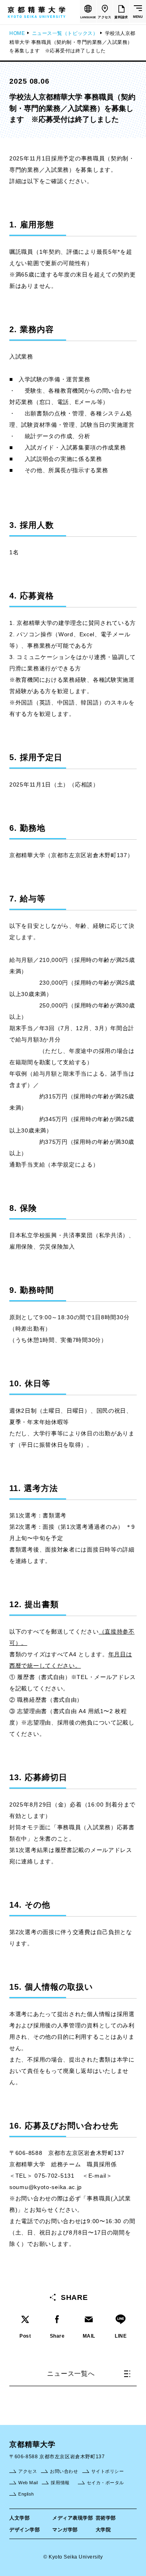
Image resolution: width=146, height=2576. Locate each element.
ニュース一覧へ (71, 2374)
